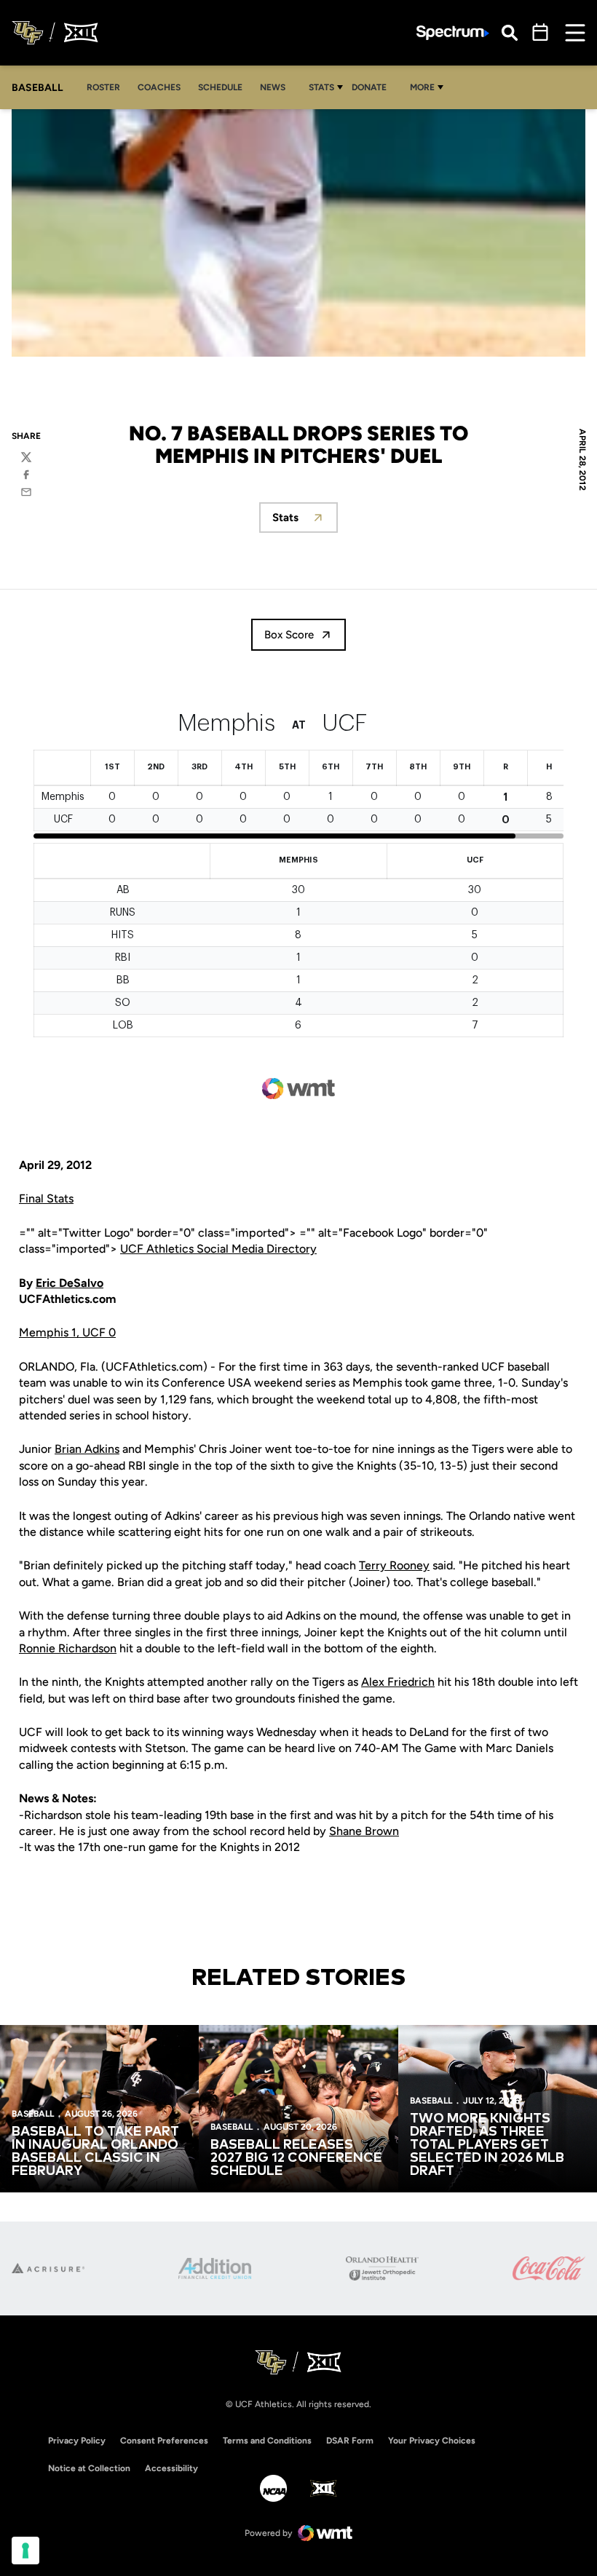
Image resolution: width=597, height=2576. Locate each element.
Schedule (220, 87)
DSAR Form (350, 2441)
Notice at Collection (89, 2468)
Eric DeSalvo (70, 1283)
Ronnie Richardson (68, 1648)
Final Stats (46, 1198)
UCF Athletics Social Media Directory (218, 1249)
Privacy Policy (77, 2441)
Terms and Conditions (267, 2441)
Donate (373, 87)
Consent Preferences (164, 2441)
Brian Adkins (87, 1449)
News (273, 87)
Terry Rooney (394, 1565)
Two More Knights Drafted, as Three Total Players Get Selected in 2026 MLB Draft (487, 2145)
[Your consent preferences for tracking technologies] (25, 2551)
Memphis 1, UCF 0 (67, 1332)
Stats (321, 87)
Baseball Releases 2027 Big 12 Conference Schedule (296, 2158)
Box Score (289, 635)
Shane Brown (364, 1831)
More (422, 87)
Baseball (33, 2114)
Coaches (159, 87)
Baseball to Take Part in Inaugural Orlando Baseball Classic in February (95, 2152)
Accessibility (171, 2468)
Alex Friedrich (398, 1682)
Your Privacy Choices (432, 2441)
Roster (103, 87)
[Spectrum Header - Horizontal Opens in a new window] (453, 33)
